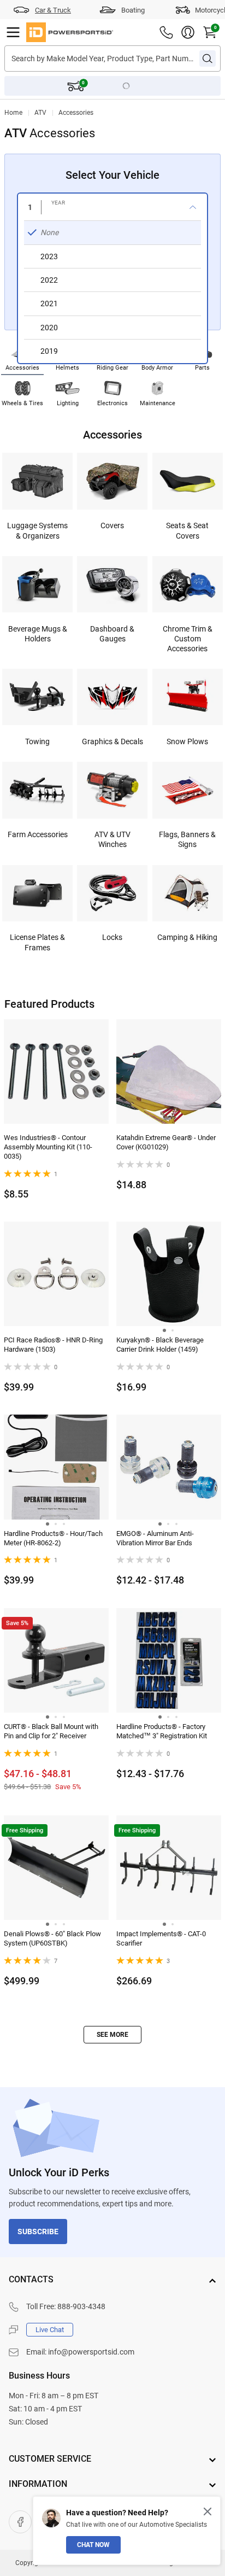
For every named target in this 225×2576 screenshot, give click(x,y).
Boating (133, 10)
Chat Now (93, 2545)
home (13, 113)
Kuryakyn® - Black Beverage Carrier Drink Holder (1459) (160, 1345)
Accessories (76, 113)
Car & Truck (53, 10)
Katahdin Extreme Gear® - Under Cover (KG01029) (166, 1142)
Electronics (112, 403)
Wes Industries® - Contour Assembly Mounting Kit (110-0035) (48, 1147)
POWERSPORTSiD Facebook (20, 2522)
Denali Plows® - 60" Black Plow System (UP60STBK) (52, 1938)
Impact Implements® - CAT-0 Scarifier (161, 1938)
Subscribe (38, 2232)
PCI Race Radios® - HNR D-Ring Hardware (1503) (53, 1345)
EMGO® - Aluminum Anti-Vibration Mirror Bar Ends (155, 1538)
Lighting (68, 403)
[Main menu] (13, 32)
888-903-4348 (81, 2306)
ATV (40, 113)
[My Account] (188, 32)
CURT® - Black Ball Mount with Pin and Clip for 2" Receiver (51, 1731)
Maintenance (158, 403)
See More (112, 2035)
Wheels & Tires (22, 403)
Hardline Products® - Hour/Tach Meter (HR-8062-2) (53, 1538)
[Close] (208, 2511)
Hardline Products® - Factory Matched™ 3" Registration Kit (162, 1731)
